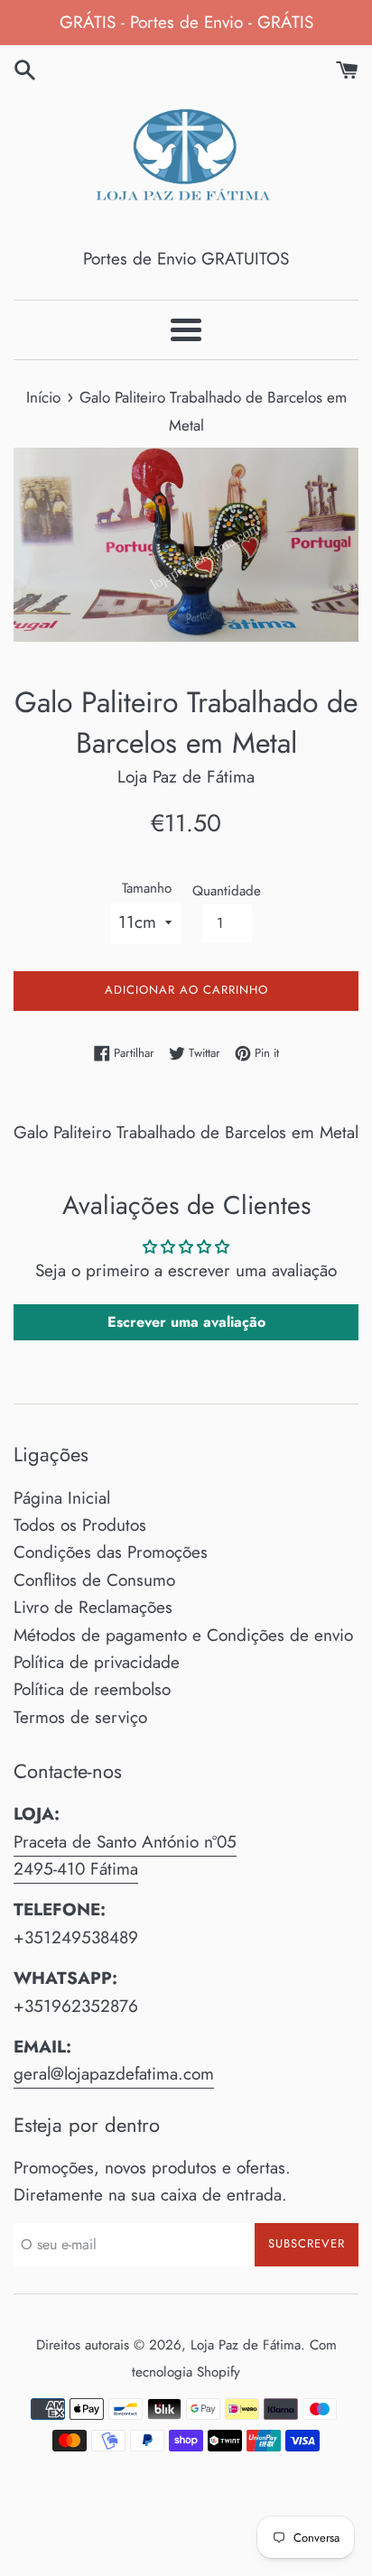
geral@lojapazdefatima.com (114, 2074)
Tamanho (147, 888)
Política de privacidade (97, 1662)
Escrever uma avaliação (186, 1322)
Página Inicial (62, 1498)
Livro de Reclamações (93, 1607)
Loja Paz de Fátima (246, 2345)
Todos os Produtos (80, 1525)
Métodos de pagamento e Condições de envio (183, 1635)
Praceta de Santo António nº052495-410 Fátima (125, 1855)
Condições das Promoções (111, 1552)
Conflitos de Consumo (94, 1580)
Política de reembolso (92, 1689)
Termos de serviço (80, 1717)
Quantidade (227, 891)
